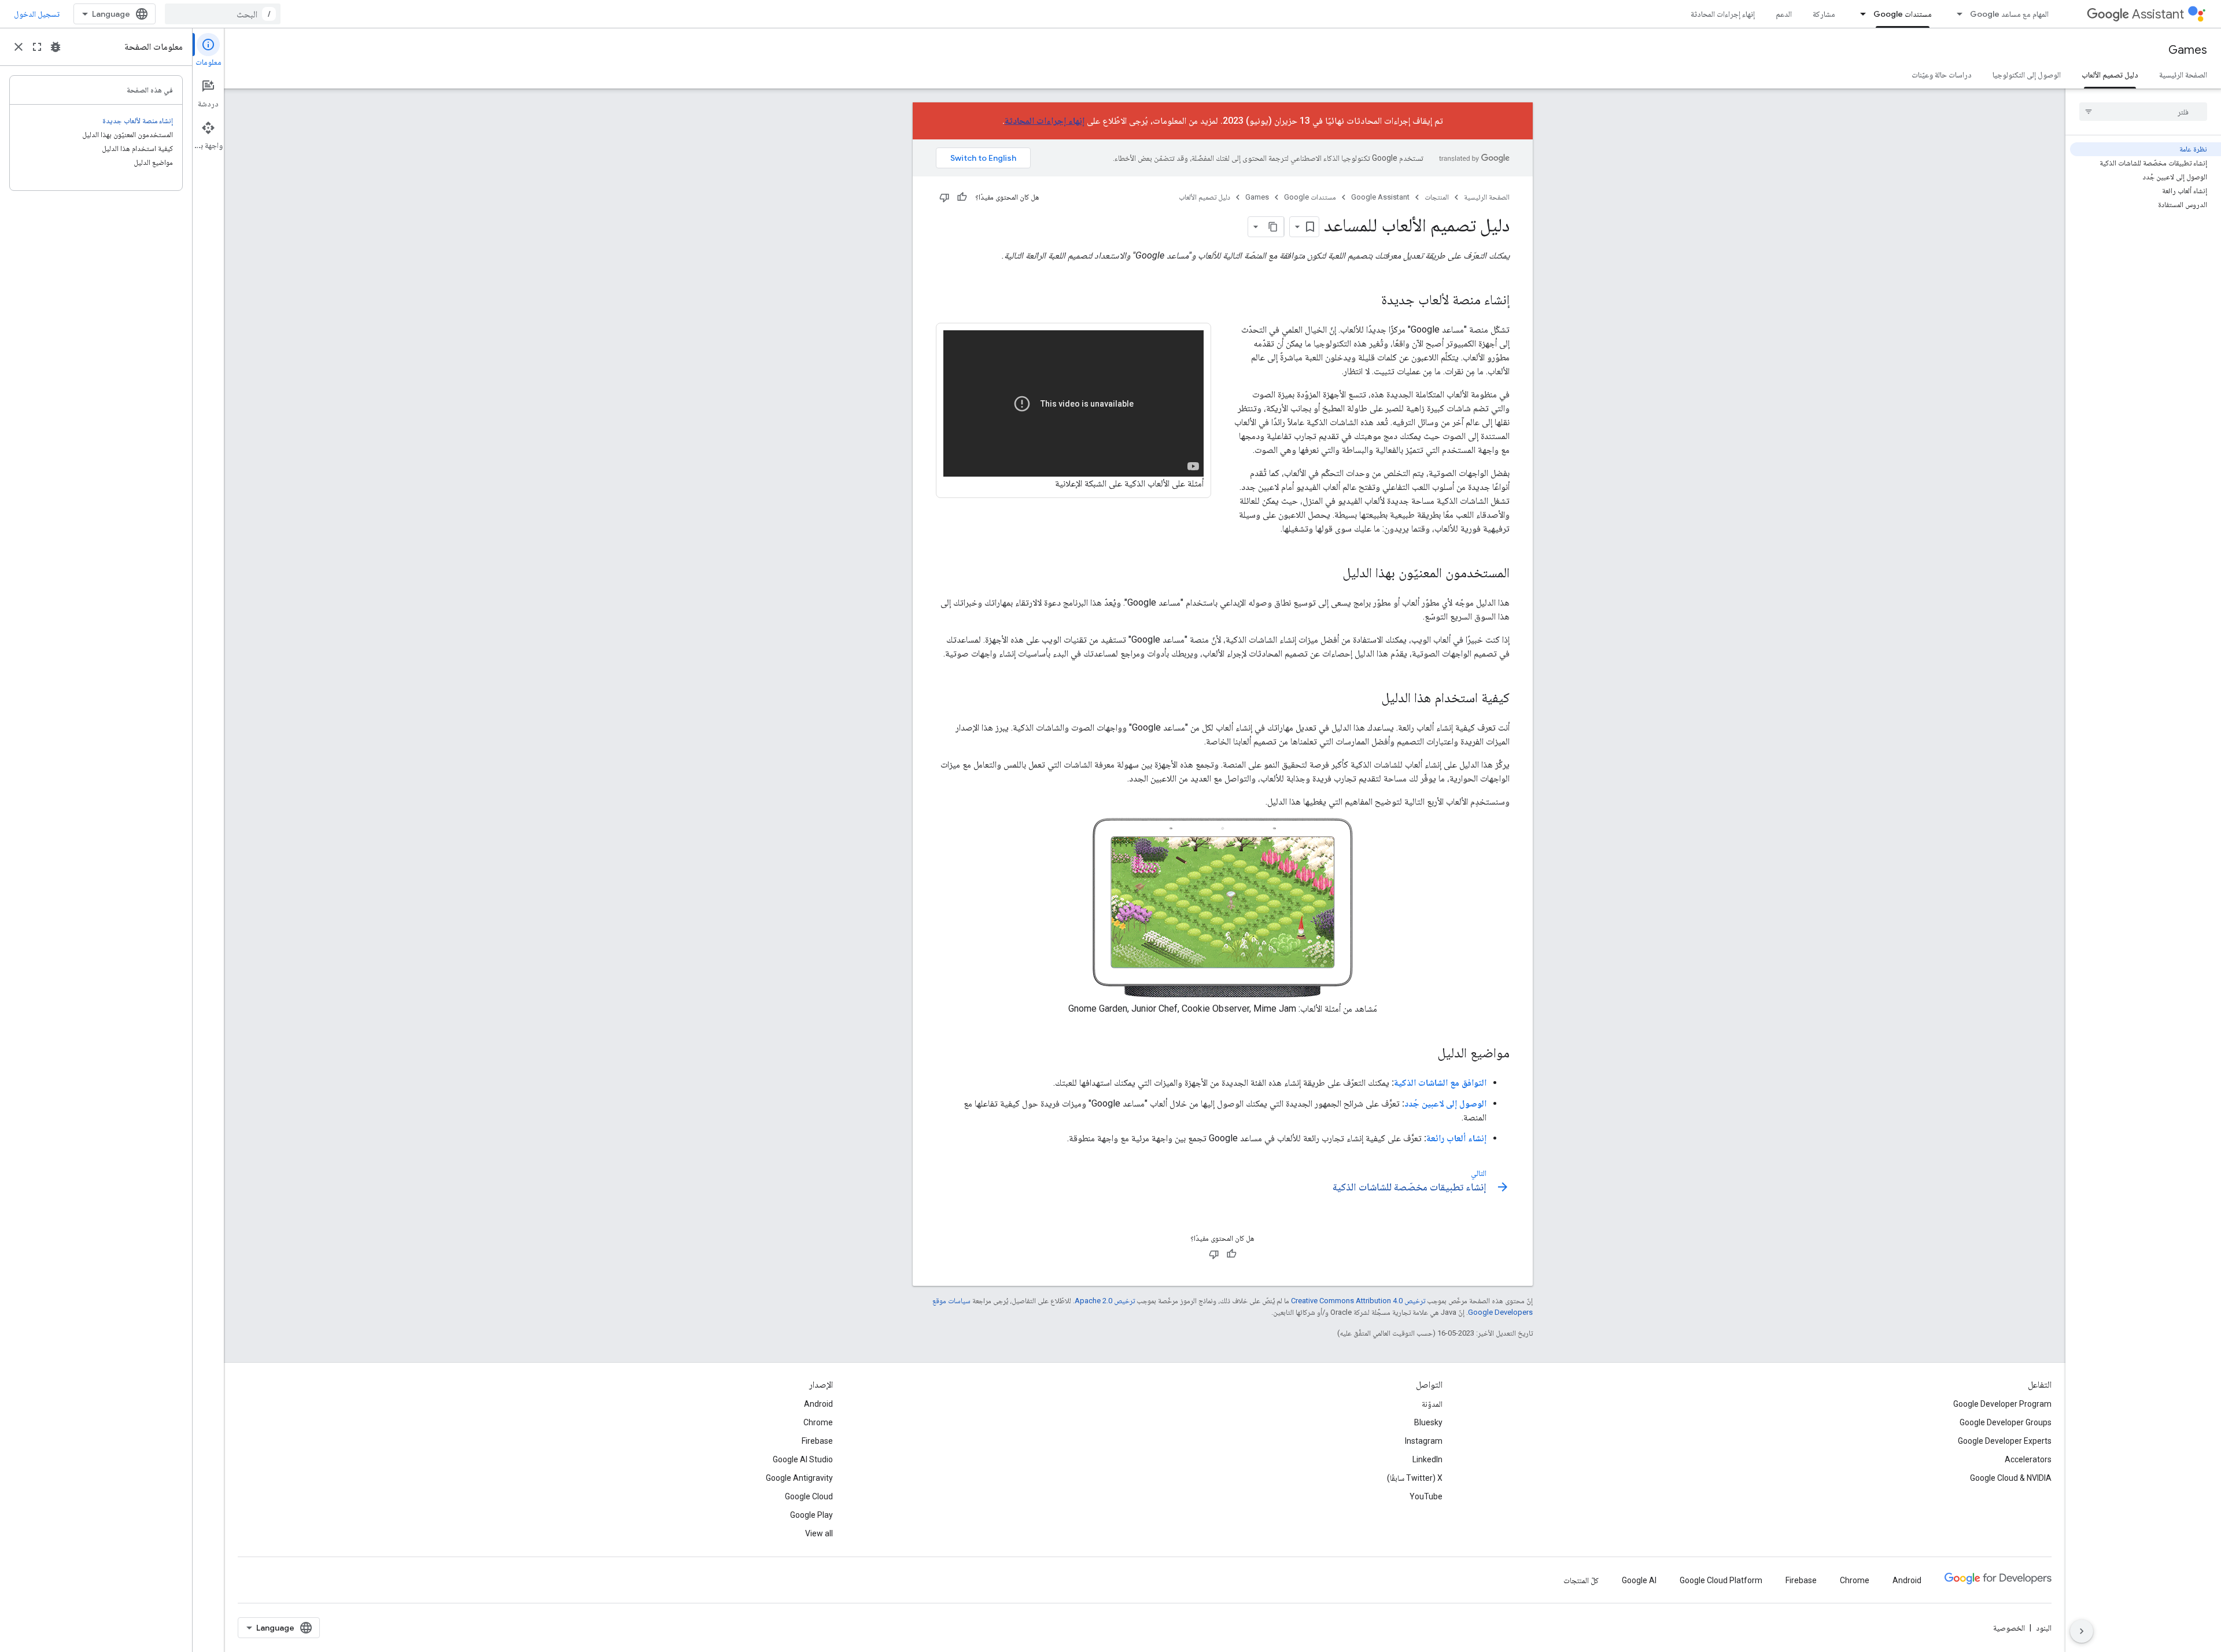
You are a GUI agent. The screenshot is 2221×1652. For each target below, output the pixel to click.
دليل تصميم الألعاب (2110, 75)
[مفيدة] (962, 197)
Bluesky (1428, 1422)
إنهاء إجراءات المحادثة (1723, 14)
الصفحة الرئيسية (2183, 75)
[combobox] (223, 14)
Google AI (1639, 1580)
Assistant (2158, 14)
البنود (2044, 1628)
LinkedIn (1427, 1459)
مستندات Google (1903, 14)
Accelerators (2028, 1459)
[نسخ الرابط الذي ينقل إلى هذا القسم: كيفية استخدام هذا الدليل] (1370, 699)
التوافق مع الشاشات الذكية (1440, 1083)
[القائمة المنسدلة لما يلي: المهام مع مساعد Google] (1956, 14)
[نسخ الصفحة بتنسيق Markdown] (1274, 227)
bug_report (56, 47)
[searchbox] (2143, 112)
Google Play (811, 1515)
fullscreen (37, 47)
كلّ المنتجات (1581, 1580)
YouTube (1426, 1496)
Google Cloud (809, 1496)
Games (2188, 50)
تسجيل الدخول (37, 14)
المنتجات (1437, 197)
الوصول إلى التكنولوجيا (2027, 75)
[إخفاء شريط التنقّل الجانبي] (2082, 1631)
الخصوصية (2009, 1628)
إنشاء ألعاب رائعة (1456, 1138)
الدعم (1784, 14)
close (19, 47)
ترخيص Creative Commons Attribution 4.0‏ (1358, 1301)
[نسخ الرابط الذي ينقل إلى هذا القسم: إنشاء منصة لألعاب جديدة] (1370, 301)
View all (819, 1533)
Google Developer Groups (2006, 1422)
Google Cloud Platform (1721, 1580)
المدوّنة (1432, 1404)
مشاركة (1824, 14)
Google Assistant (1380, 197)
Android (818, 1404)
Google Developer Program (2002, 1404)
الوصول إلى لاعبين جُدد (1445, 1103)
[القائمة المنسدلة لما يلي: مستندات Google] (1860, 14)
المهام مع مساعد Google (2009, 14)
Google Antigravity (799, 1478)
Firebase (817, 1441)
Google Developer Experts (2005, 1441)
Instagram (1424, 1441)
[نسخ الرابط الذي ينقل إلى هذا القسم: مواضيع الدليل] (1426, 1054)
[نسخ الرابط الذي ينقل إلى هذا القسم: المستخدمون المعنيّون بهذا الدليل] (1331, 574)
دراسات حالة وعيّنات (1942, 75)
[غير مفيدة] (945, 197)
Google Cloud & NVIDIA (2011, 1478)
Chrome (818, 1422)
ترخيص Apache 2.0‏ (1105, 1301)
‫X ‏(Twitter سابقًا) (1415, 1478)
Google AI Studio (803, 1459)
